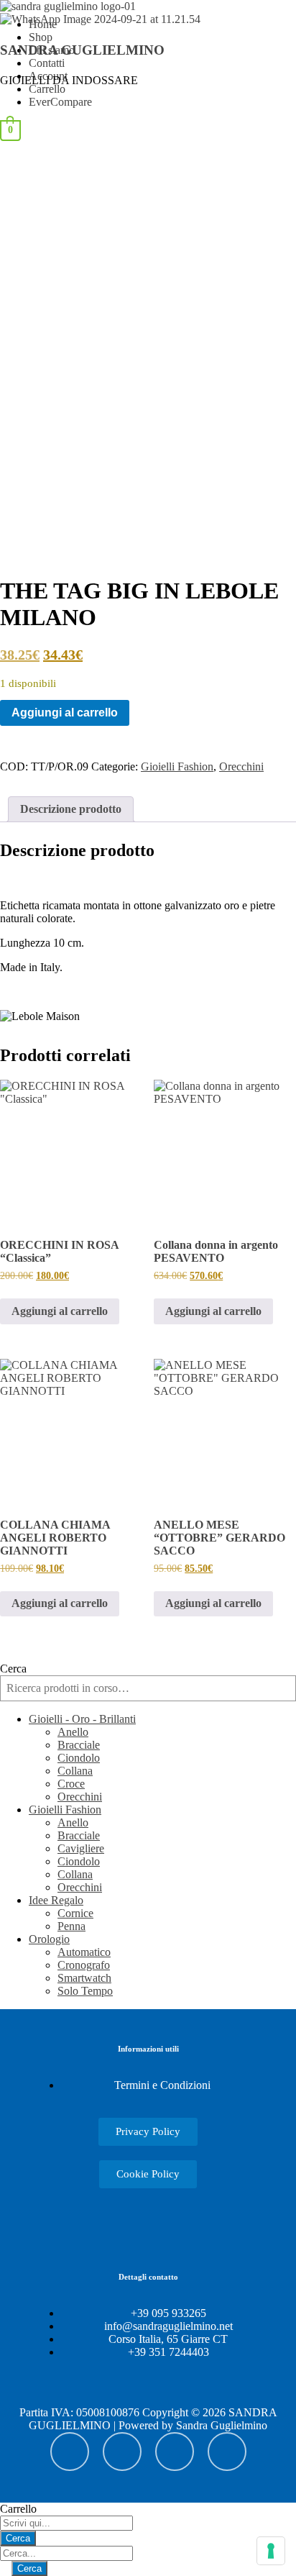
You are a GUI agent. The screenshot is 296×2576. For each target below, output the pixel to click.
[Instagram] (122, 2452)
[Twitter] (227, 2452)
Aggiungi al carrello (65, 713)
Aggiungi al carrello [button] (60, 1311)
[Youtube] (70, 2452)
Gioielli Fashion (177, 766)
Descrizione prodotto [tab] (71, 809)
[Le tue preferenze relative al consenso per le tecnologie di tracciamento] (271, 2551)
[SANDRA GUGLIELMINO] (68, 6)
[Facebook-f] (175, 2452)
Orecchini (241, 766)
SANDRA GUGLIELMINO (82, 50)
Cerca (13, 1669)
